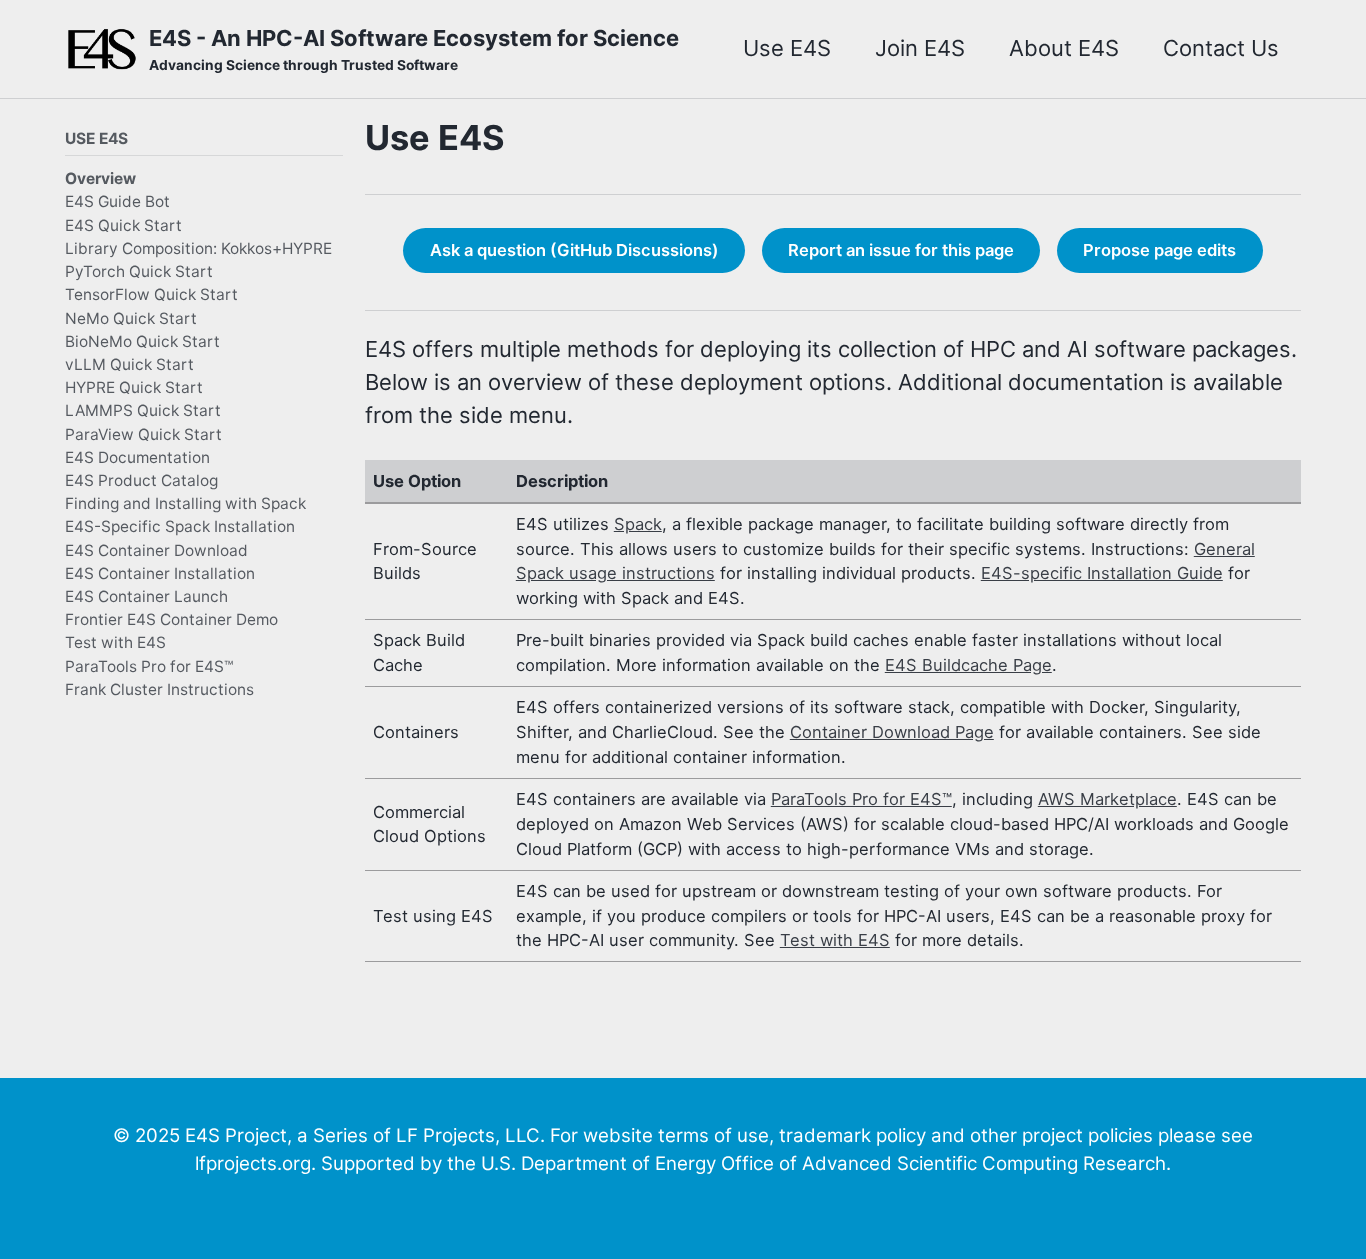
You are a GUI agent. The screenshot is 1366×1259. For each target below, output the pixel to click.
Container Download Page (892, 732)
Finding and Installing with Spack (185, 503)
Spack (638, 524)
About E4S (1064, 48)
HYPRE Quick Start (134, 387)
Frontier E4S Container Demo (171, 619)
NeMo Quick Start (131, 317)
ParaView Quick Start (143, 433)
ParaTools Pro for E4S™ (149, 665)
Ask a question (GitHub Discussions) (574, 250)
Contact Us (1221, 48)
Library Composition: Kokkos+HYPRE (198, 247)
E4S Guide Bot (117, 201)
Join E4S (920, 48)
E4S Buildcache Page (968, 665)
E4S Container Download (156, 549)
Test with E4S (115, 642)
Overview (100, 178)
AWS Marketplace (1107, 799)
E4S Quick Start (123, 224)
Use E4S (787, 48)
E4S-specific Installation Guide (1102, 573)
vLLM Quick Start (129, 363)
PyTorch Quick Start (139, 271)
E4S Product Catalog (141, 479)
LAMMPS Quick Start (143, 410)
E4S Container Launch (146, 595)
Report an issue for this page (901, 250)
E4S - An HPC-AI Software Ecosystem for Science (414, 49)
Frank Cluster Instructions (159, 688)
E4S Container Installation (160, 572)
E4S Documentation (137, 456)
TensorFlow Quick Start (151, 294)
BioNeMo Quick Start (142, 340)
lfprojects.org (253, 1163)
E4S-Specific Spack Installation (180, 526)
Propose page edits (1159, 250)
